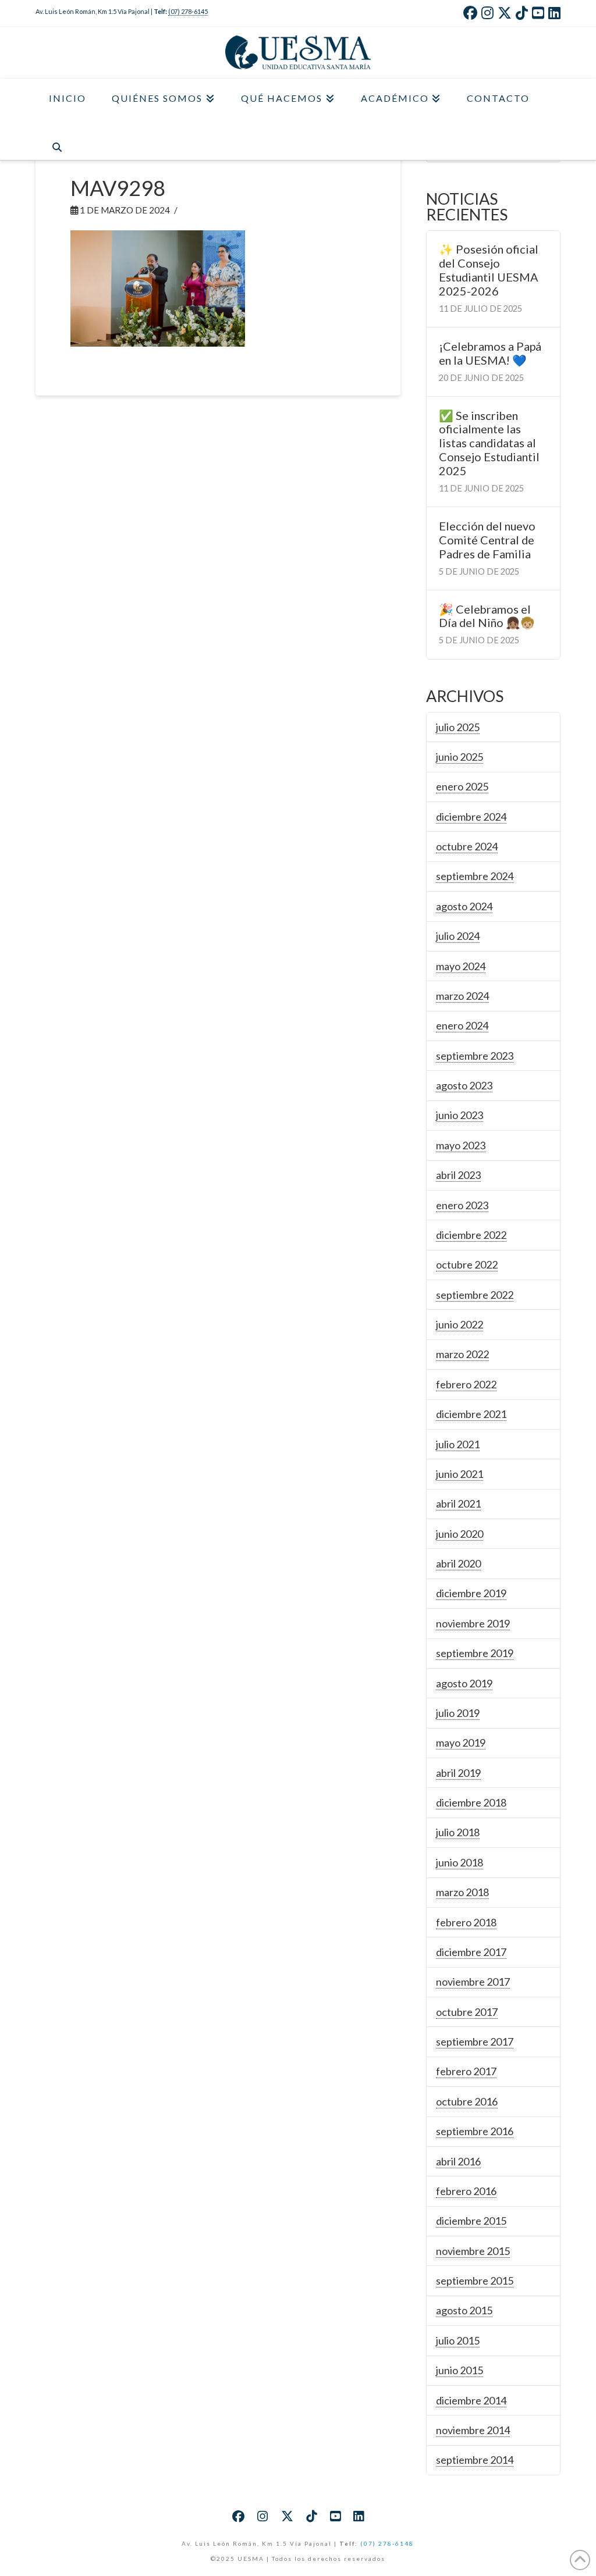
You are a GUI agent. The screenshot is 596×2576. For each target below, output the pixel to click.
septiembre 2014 (475, 2460)
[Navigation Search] (56, 140)
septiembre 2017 (475, 2041)
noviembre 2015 (473, 2251)
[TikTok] (522, 13)
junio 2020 (460, 1534)
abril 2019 (458, 1773)
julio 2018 (458, 1832)
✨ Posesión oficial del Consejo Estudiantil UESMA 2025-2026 (489, 270)
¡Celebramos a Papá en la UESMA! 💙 (490, 353)
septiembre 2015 (475, 2281)
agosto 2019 (464, 1683)
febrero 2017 (466, 2071)
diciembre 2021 (471, 1414)
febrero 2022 (466, 1384)
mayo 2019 (461, 1743)
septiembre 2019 (475, 1653)
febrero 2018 (466, 1922)
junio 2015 (460, 2370)
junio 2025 (460, 757)
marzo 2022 (462, 1354)
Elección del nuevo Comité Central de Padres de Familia (487, 540)
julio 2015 (458, 2340)
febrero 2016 (466, 2191)
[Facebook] (470, 13)
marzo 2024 (462, 996)
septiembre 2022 (475, 1295)
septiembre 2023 (475, 1056)
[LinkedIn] (554, 13)
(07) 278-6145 (188, 11)
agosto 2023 (464, 1085)
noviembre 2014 (473, 2430)
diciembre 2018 (471, 1802)
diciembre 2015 (471, 2221)
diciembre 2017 (471, 1952)
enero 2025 (462, 786)
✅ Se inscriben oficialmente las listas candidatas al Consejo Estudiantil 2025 (489, 443)
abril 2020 (458, 1563)
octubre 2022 (467, 1264)
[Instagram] (487, 13)
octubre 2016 (467, 2101)
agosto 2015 (464, 2310)
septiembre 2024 (475, 876)
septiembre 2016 (475, 2131)
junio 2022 (460, 1324)
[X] (505, 13)
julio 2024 (458, 936)
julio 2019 (458, 1713)
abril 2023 (458, 1175)
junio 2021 (460, 1474)
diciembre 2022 (471, 1235)
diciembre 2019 (471, 1593)
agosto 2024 (464, 906)
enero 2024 (462, 1025)
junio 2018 (460, 1862)
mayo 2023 (461, 1145)
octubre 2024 (467, 846)
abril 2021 (458, 1503)
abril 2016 (458, 2161)
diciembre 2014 (471, 2400)
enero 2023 (462, 1205)
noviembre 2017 (473, 1982)
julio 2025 (458, 727)
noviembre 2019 (473, 1623)
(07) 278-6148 (387, 2543)
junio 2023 (460, 1115)
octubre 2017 (467, 2012)
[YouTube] (538, 13)
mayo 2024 (461, 966)
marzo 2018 (462, 1892)
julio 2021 (458, 1444)
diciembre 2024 (471, 817)
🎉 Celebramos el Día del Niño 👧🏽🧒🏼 (487, 616)
